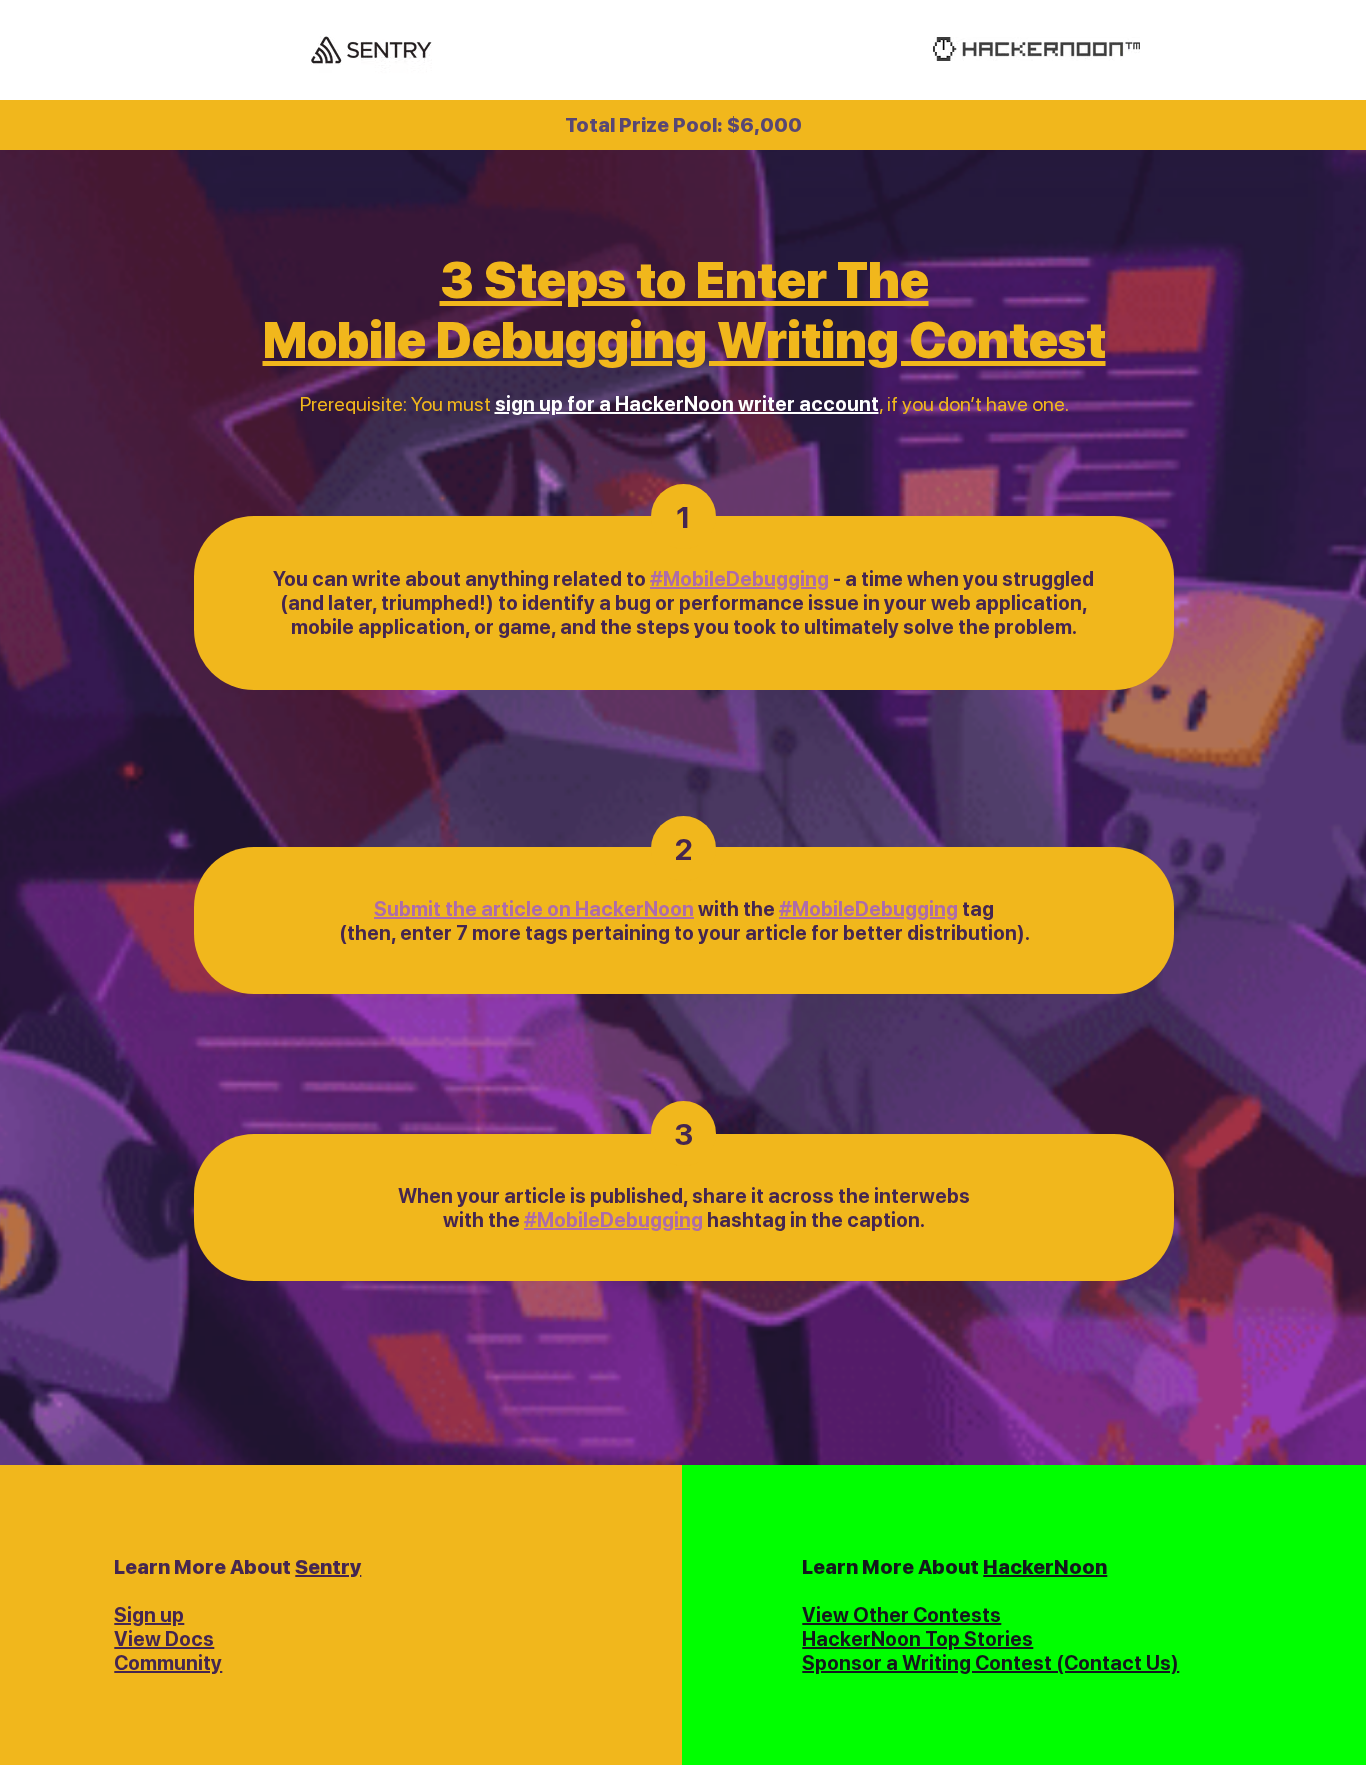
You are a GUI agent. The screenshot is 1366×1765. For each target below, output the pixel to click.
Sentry (328, 1567)
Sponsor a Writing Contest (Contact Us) (990, 1663)
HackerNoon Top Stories (917, 1639)
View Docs (164, 1639)
